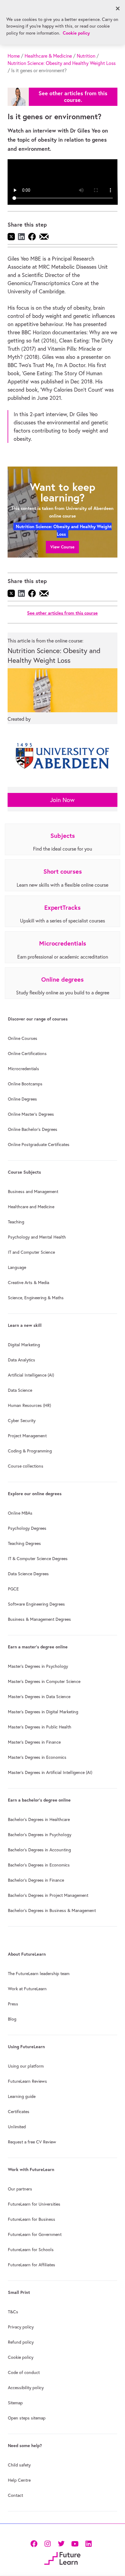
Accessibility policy (26, 2388)
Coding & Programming (30, 1451)
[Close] (118, 8)
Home (14, 56)
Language (17, 1267)
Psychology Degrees (27, 1528)
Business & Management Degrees (39, 1619)
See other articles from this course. (73, 97)
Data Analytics (22, 1360)
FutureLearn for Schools (31, 2250)
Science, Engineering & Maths (36, 1298)
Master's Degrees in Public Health (40, 1727)
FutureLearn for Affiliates (32, 2265)
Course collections (26, 1466)
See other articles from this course (62, 613)
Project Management (27, 1436)
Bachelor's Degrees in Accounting (39, 1850)
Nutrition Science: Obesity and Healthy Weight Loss (62, 63)
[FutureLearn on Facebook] (35, 2543)
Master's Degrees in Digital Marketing (43, 1712)
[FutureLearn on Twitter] (61, 2543)
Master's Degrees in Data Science (39, 1697)
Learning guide (22, 2096)
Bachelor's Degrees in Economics (39, 1865)
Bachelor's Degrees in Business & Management (52, 1910)
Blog (12, 2019)
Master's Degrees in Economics (37, 1757)
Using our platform (26, 2066)
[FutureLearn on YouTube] (75, 2543)
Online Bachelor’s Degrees (33, 1129)
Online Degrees (22, 1099)
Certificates (19, 2112)
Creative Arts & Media (29, 1283)
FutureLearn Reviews (27, 2081)
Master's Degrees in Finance (34, 1742)
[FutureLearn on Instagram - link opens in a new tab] (47, 2543)
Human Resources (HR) (29, 1405)
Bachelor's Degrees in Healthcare (39, 1819)
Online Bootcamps (25, 1084)
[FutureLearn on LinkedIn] (88, 2543)
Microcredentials (24, 1069)
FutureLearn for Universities (34, 2204)
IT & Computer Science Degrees (38, 1559)
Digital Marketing (24, 1345)
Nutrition (86, 56)
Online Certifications (27, 1054)
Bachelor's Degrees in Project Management (48, 1895)
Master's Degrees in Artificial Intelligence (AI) (50, 1772)
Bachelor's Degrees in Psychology (40, 1835)
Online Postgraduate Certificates (39, 1145)
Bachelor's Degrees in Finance (36, 1880)
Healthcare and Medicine (31, 1207)
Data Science (20, 1390)
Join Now (62, 800)
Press (13, 2004)
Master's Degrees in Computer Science (44, 1681)
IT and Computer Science (31, 1252)
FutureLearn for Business (32, 2219)
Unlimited (17, 2127)
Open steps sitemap (27, 2418)
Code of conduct (24, 2372)
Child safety (19, 2465)
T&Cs (13, 2312)
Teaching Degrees (24, 1543)
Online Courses (23, 1038)
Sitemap (15, 2403)
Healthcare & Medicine (48, 56)
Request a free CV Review (32, 2142)
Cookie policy (21, 2357)
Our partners (20, 2189)
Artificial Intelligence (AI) (31, 1375)
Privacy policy (21, 2327)
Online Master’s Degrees (31, 1114)
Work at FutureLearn (27, 1989)
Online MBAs (20, 1513)
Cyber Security (22, 1421)
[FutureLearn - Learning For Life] (62, 2558)
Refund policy (21, 2342)
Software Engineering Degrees (36, 1604)
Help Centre (19, 2480)
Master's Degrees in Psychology (38, 1666)
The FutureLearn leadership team (39, 1974)
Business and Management (33, 1192)
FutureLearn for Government (35, 2234)
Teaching (16, 1222)
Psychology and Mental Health (37, 1237)
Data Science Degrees (28, 1574)
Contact (15, 2495)
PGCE (13, 1589)
